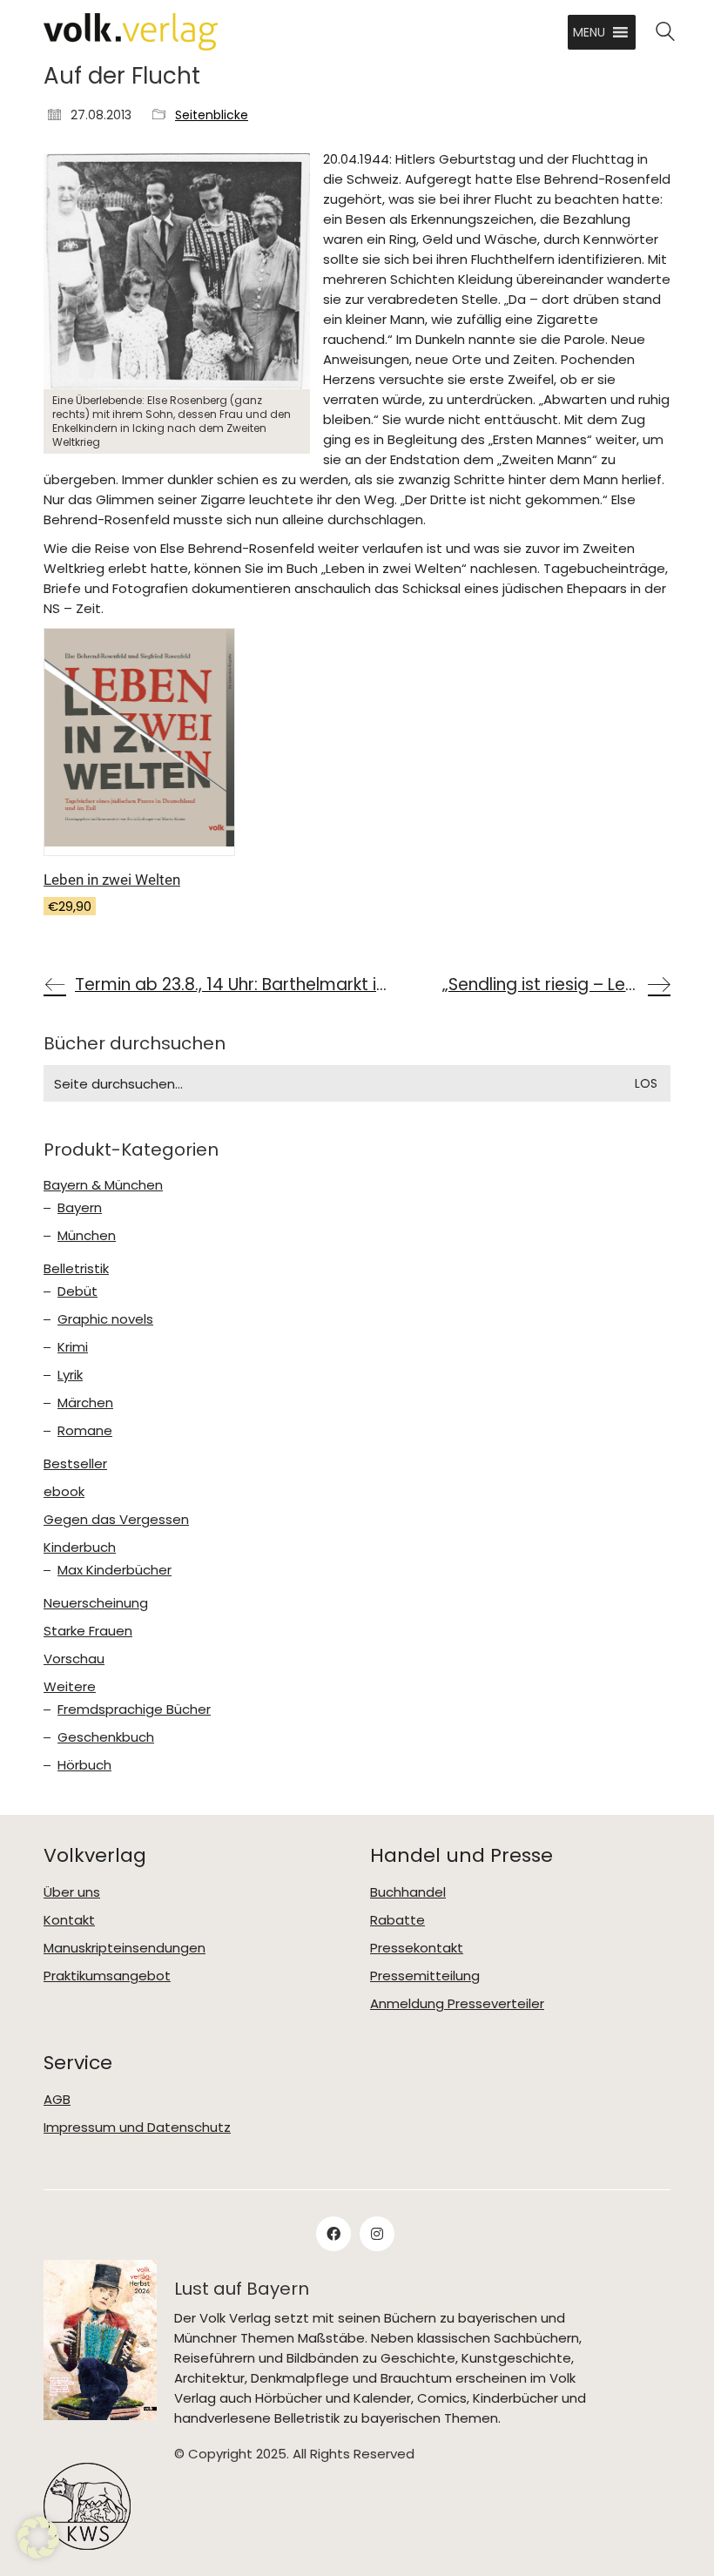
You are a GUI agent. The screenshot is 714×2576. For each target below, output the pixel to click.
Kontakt (69, 1920)
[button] (589, 32)
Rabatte (397, 1920)
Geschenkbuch (106, 1737)
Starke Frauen (88, 1631)
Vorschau (74, 1659)
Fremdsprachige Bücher (134, 1709)
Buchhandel (408, 1892)
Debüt (77, 1291)
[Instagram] (377, 2234)
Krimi (73, 1347)
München (87, 1236)
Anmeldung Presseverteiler (457, 2004)
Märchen (85, 1403)
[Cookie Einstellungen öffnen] (38, 2554)
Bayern (80, 1208)
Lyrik (70, 1375)
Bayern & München (103, 1185)
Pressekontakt (417, 1948)
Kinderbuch (80, 1548)
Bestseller (75, 1464)
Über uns (72, 1892)
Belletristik (76, 1269)
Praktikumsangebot (107, 1976)
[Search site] (665, 34)
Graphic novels (105, 1319)
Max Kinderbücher (115, 1570)
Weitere (70, 1687)
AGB (57, 2100)
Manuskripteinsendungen (125, 1948)
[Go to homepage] (131, 32)
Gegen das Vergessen (116, 1520)
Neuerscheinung (96, 1603)
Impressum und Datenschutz (137, 2128)
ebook (64, 1492)
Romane (85, 1431)
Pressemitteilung (425, 1976)
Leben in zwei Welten (112, 880)
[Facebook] (333, 2234)
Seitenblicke (212, 115)
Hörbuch (84, 1765)
